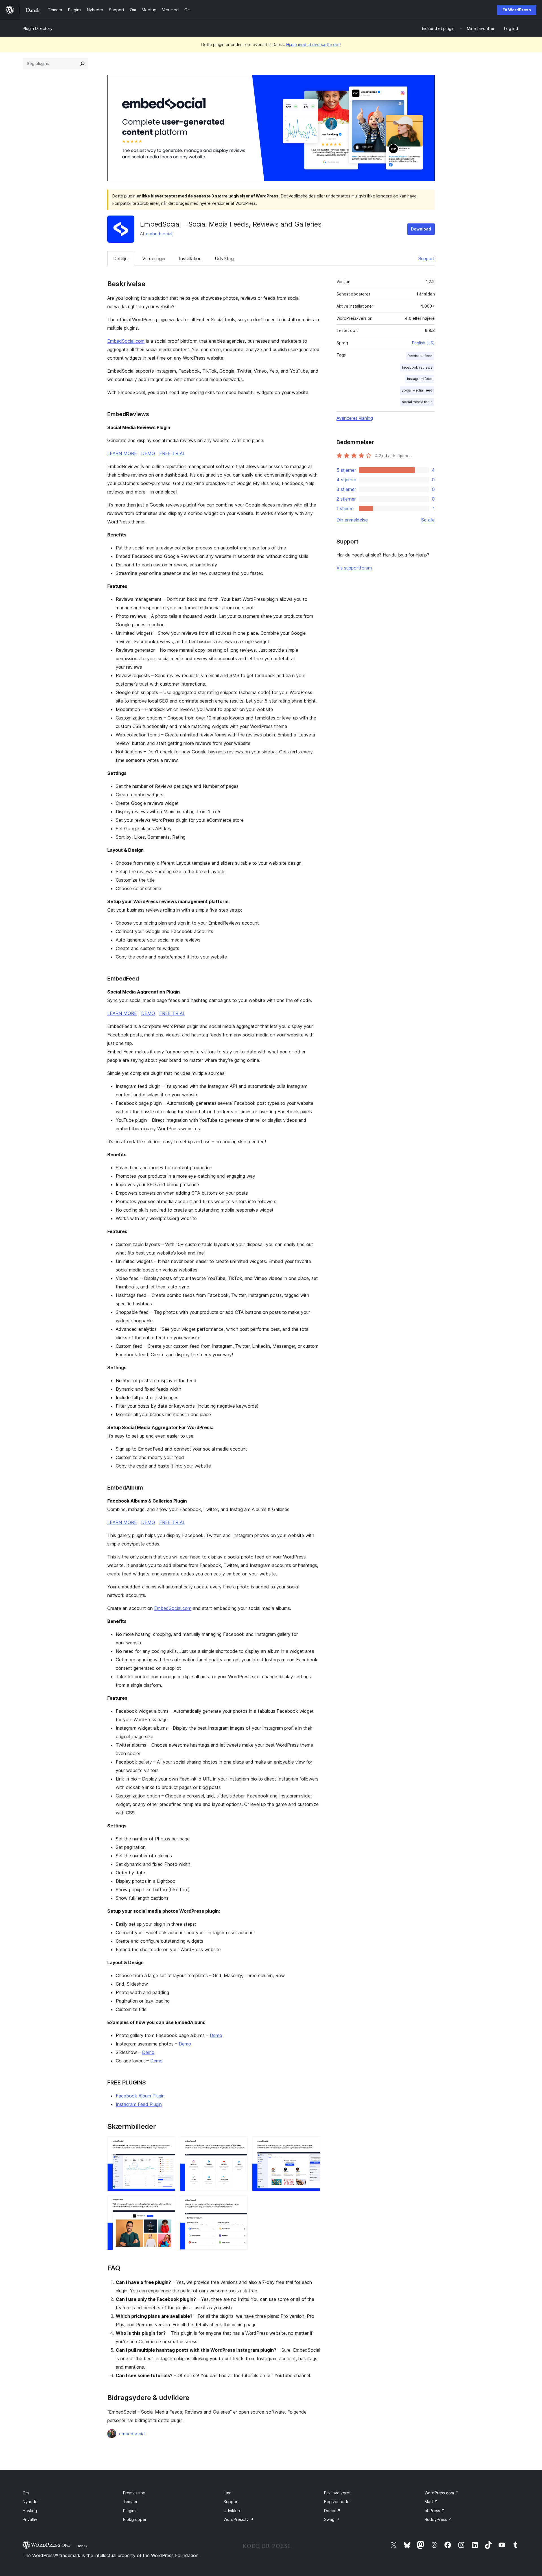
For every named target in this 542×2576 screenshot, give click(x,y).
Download (421, 229)
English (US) (423, 343)
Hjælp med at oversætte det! (313, 44)
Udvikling (224, 258)
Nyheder (31, 2502)
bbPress (435, 2511)
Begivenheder (337, 2502)
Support (427, 258)
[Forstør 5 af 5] (240, 2203)
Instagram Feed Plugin (139, 2104)
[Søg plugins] (82, 64)
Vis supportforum (354, 568)
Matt (431, 2502)
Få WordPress (517, 10)
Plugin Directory (38, 28)
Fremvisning (134, 2493)
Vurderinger (154, 258)
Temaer (130, 2502)
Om (26, 2493)
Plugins (130, 2511)
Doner (332, 2511)
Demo (216, 2035)
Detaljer (121, 258)
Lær (227, 2493)
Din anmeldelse (352, 520)
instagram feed (420, 379)
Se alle (428, 520)
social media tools (417, 402)
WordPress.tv (239, 2519)
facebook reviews (417, 367)
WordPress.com (442, 2493)
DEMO (148, 453)
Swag (332, 2519)
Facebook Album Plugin (140, 2096)
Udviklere (233, 2511)
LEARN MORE (122, 453)
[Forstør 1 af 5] (168, 2144)
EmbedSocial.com (126, 341)
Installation (190, 258)
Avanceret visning (355, 418)
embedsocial (159, 234)
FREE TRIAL (172, 453)
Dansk (82, 2546)
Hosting (30, 2511)
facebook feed (420, 356)
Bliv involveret (337, 2493)
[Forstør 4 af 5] (168, 2203)
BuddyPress (438, 2519)
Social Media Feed (417, 390)
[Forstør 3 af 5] (312, 2144)
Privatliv (30, 2519)
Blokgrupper (135, 2519)
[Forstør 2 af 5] (240, 2144)
